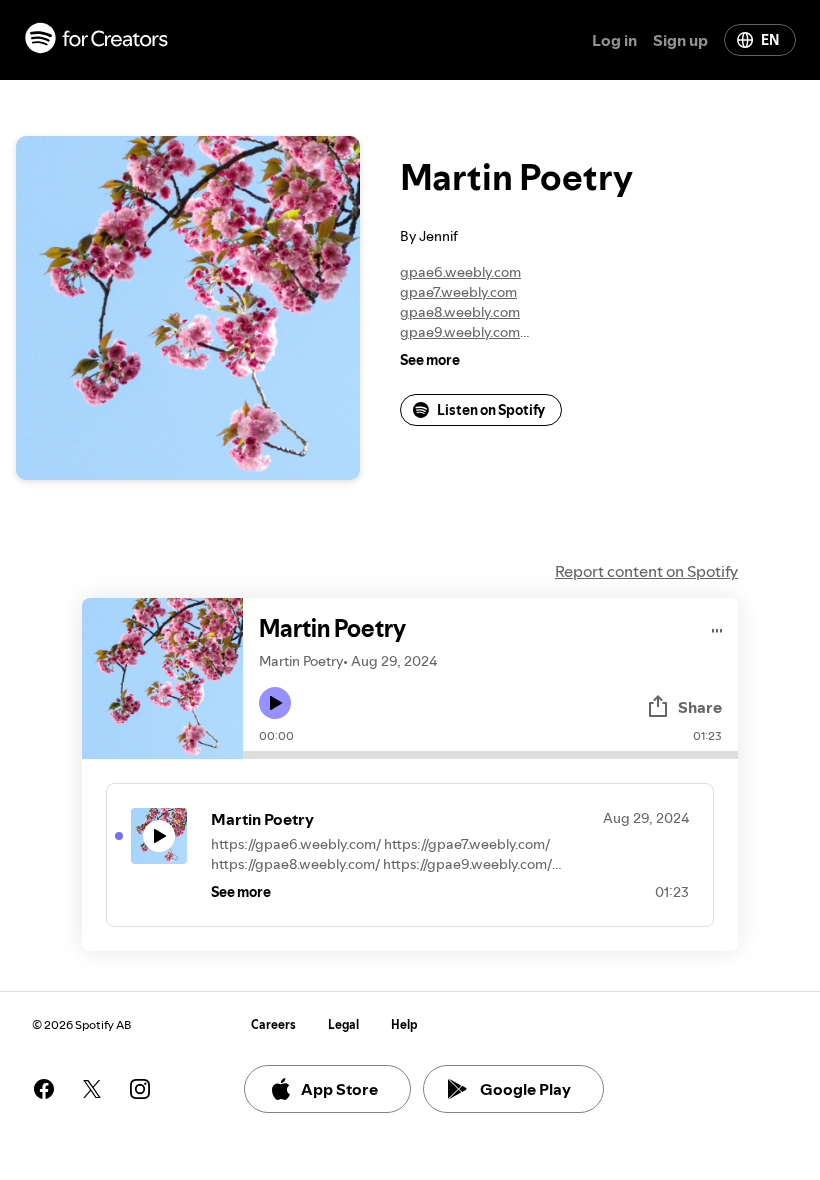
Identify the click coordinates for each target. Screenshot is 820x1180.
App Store (339, 1089)
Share (700, 707)
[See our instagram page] (140, 1089)
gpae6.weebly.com (460, 272)
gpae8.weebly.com (460, 312)
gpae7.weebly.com (458, 292)
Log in (614, 40)
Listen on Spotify (491, 410)
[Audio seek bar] (490, 755)
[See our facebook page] (44, 1089)
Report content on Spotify (646, 571)
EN (770, 40)
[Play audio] (717, 627)
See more (430, 360)
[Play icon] (275, 703)
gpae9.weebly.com (460, 332)
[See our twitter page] (92, 1089)
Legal (343, 1024)
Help (404, 1024)
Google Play (525, 1089)
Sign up (680, 40)
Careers (273, 1024)
